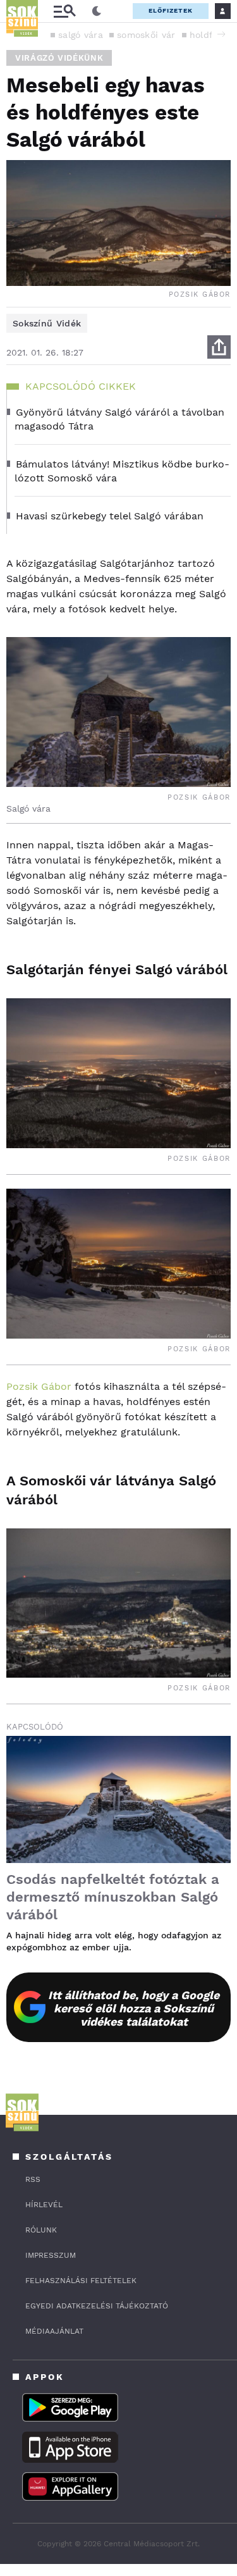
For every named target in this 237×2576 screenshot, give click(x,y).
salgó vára (81, 35)
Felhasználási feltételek (81, 2281)
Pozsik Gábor (39, 1386)
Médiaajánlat (54, 2331)
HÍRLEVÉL (44, 2205)
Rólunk (41, 2230)
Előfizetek (171, 10)
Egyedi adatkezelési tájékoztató (97, 2306)
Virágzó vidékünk (59, 58)
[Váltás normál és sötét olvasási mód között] (97, 11)
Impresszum (51, 2255)
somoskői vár (146, 35)
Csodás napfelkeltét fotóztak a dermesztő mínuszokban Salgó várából (113, 1897)
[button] (221, 34)
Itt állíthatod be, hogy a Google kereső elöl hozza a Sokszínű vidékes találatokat (134, 2008)
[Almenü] (64, 11)
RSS (33, 2179)
